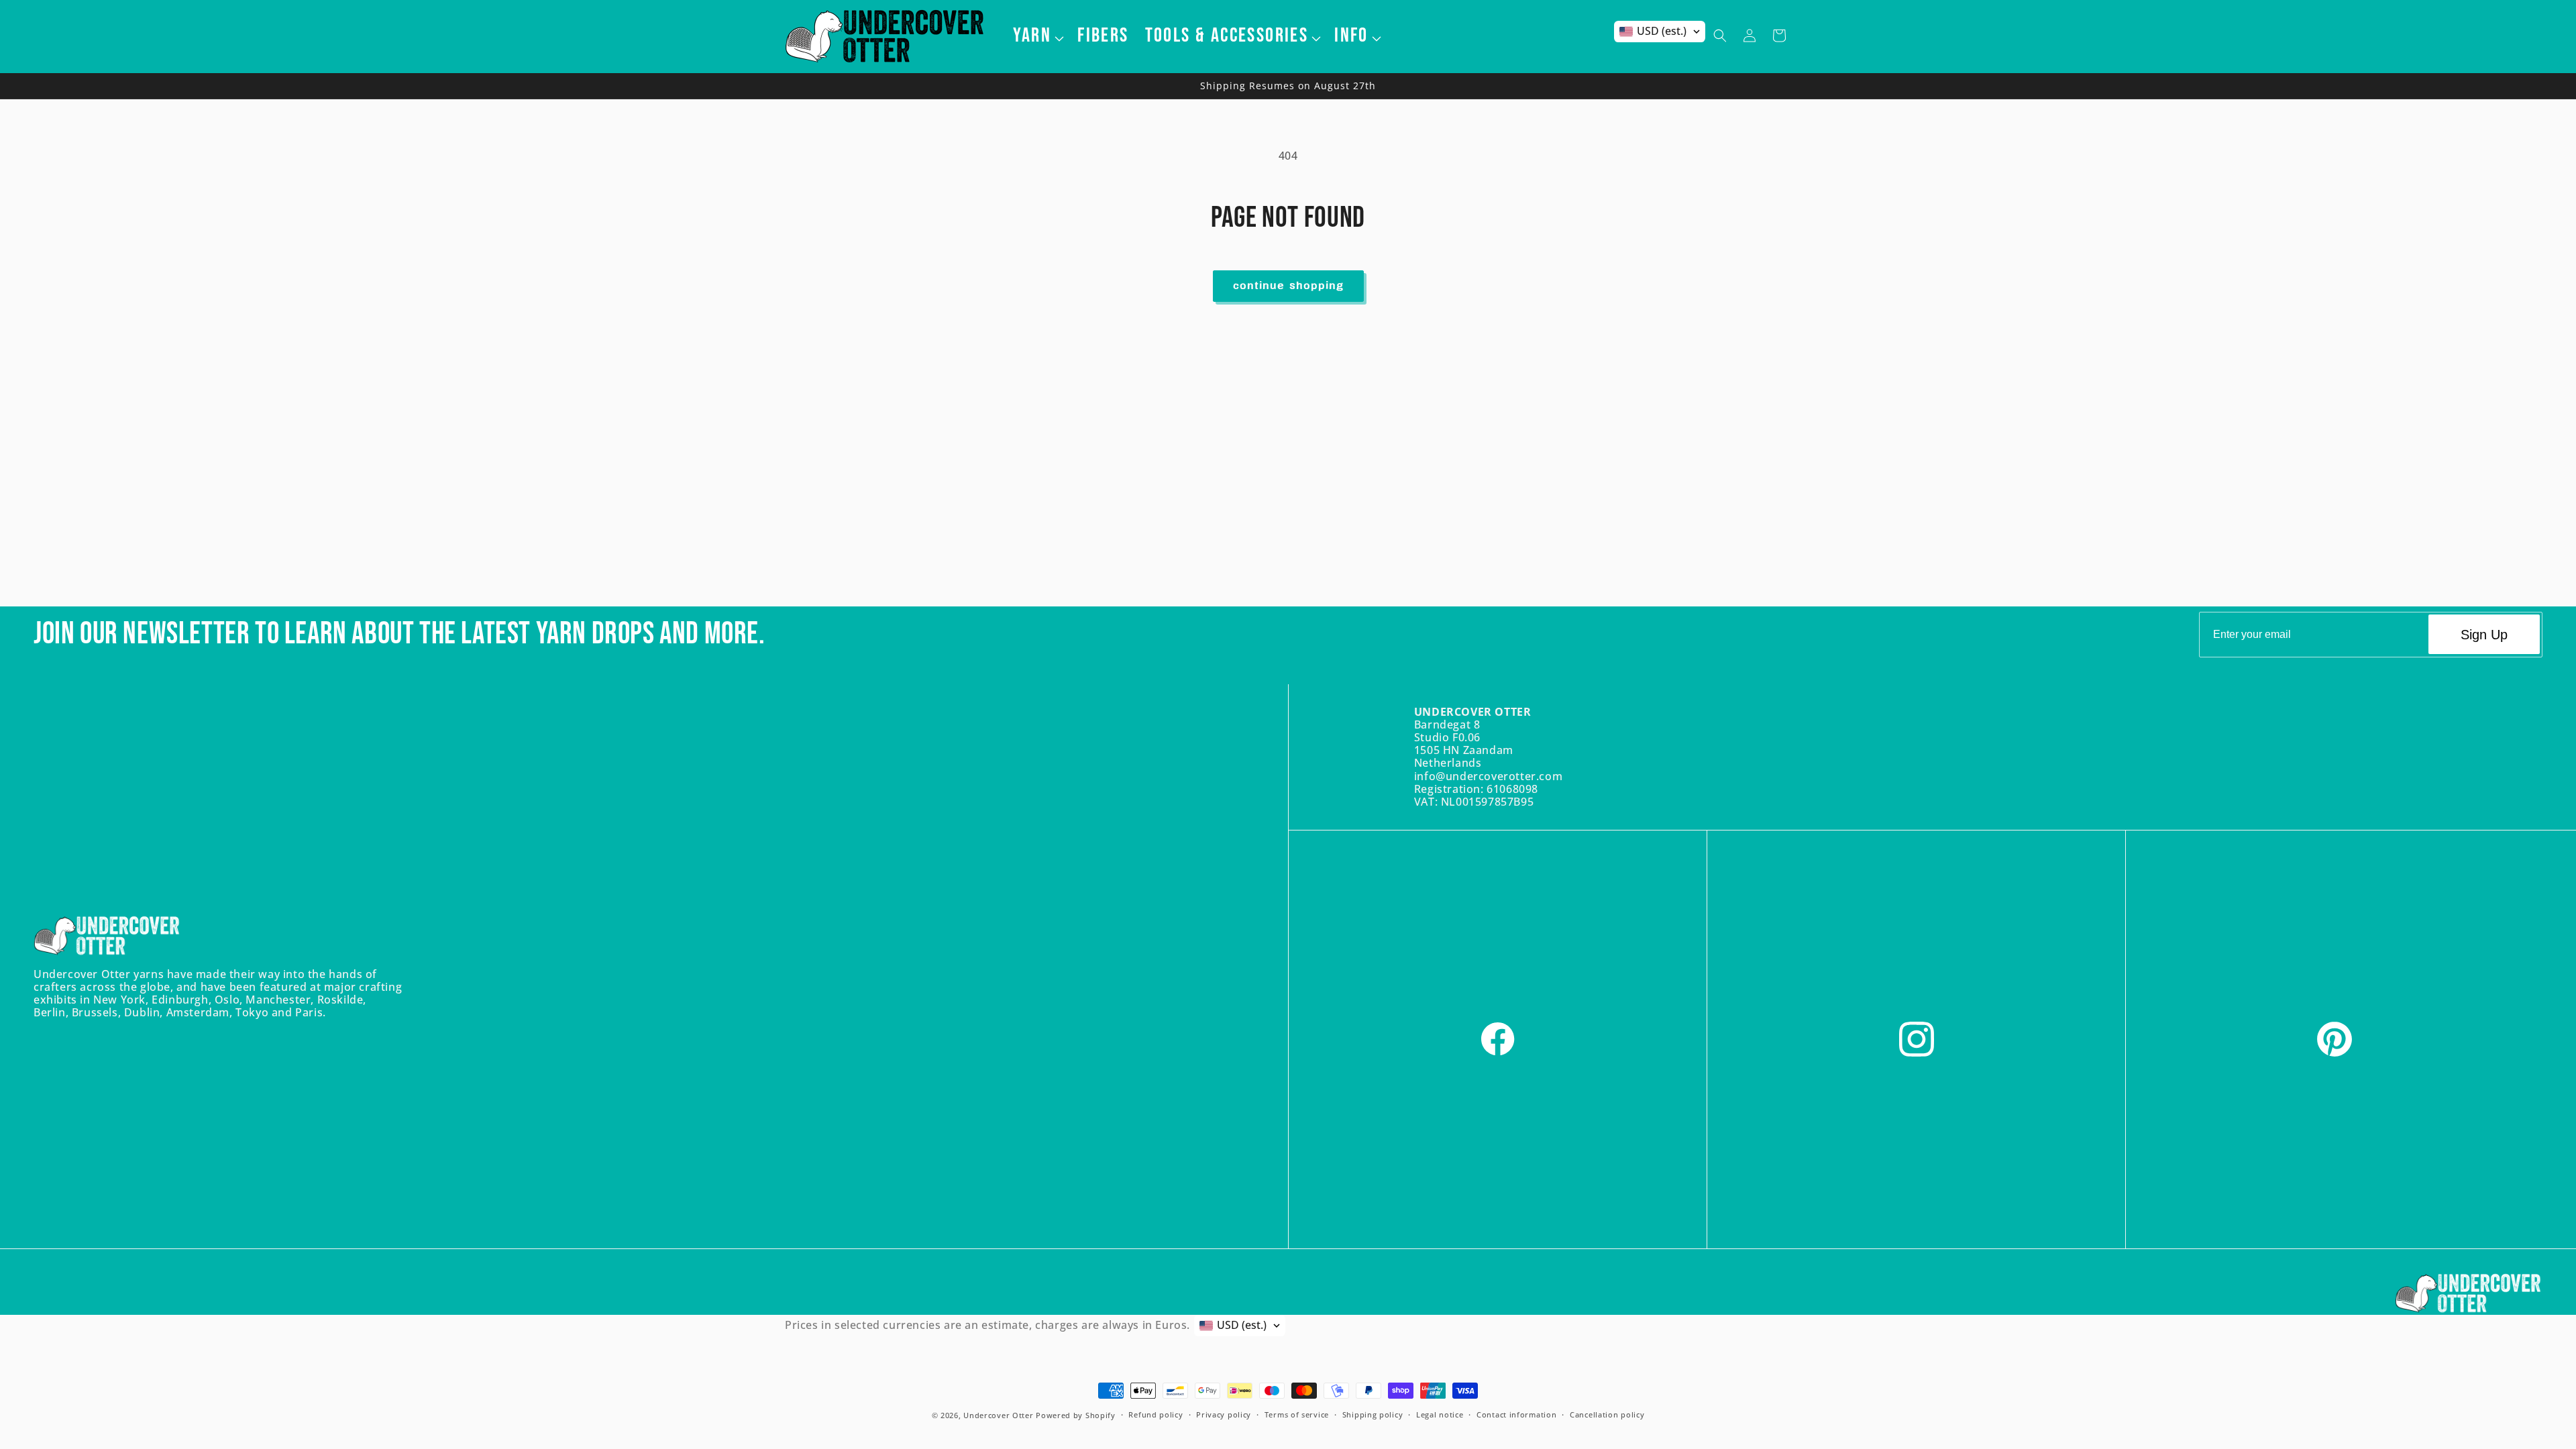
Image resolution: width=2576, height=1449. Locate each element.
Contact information (1516, 1414)
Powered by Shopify (1076, 1415)
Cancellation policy (1607, 1414)
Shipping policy (1373, 1414)
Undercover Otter (998, 1415)
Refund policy (1156, 1414)
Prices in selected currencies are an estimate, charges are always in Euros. (987, 1325)
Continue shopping (1288, 286)
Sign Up (2484, 635)
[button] (1037, 36)
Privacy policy (1224, 1414)
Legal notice (1440, 1414)
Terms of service (1297, 1414)
